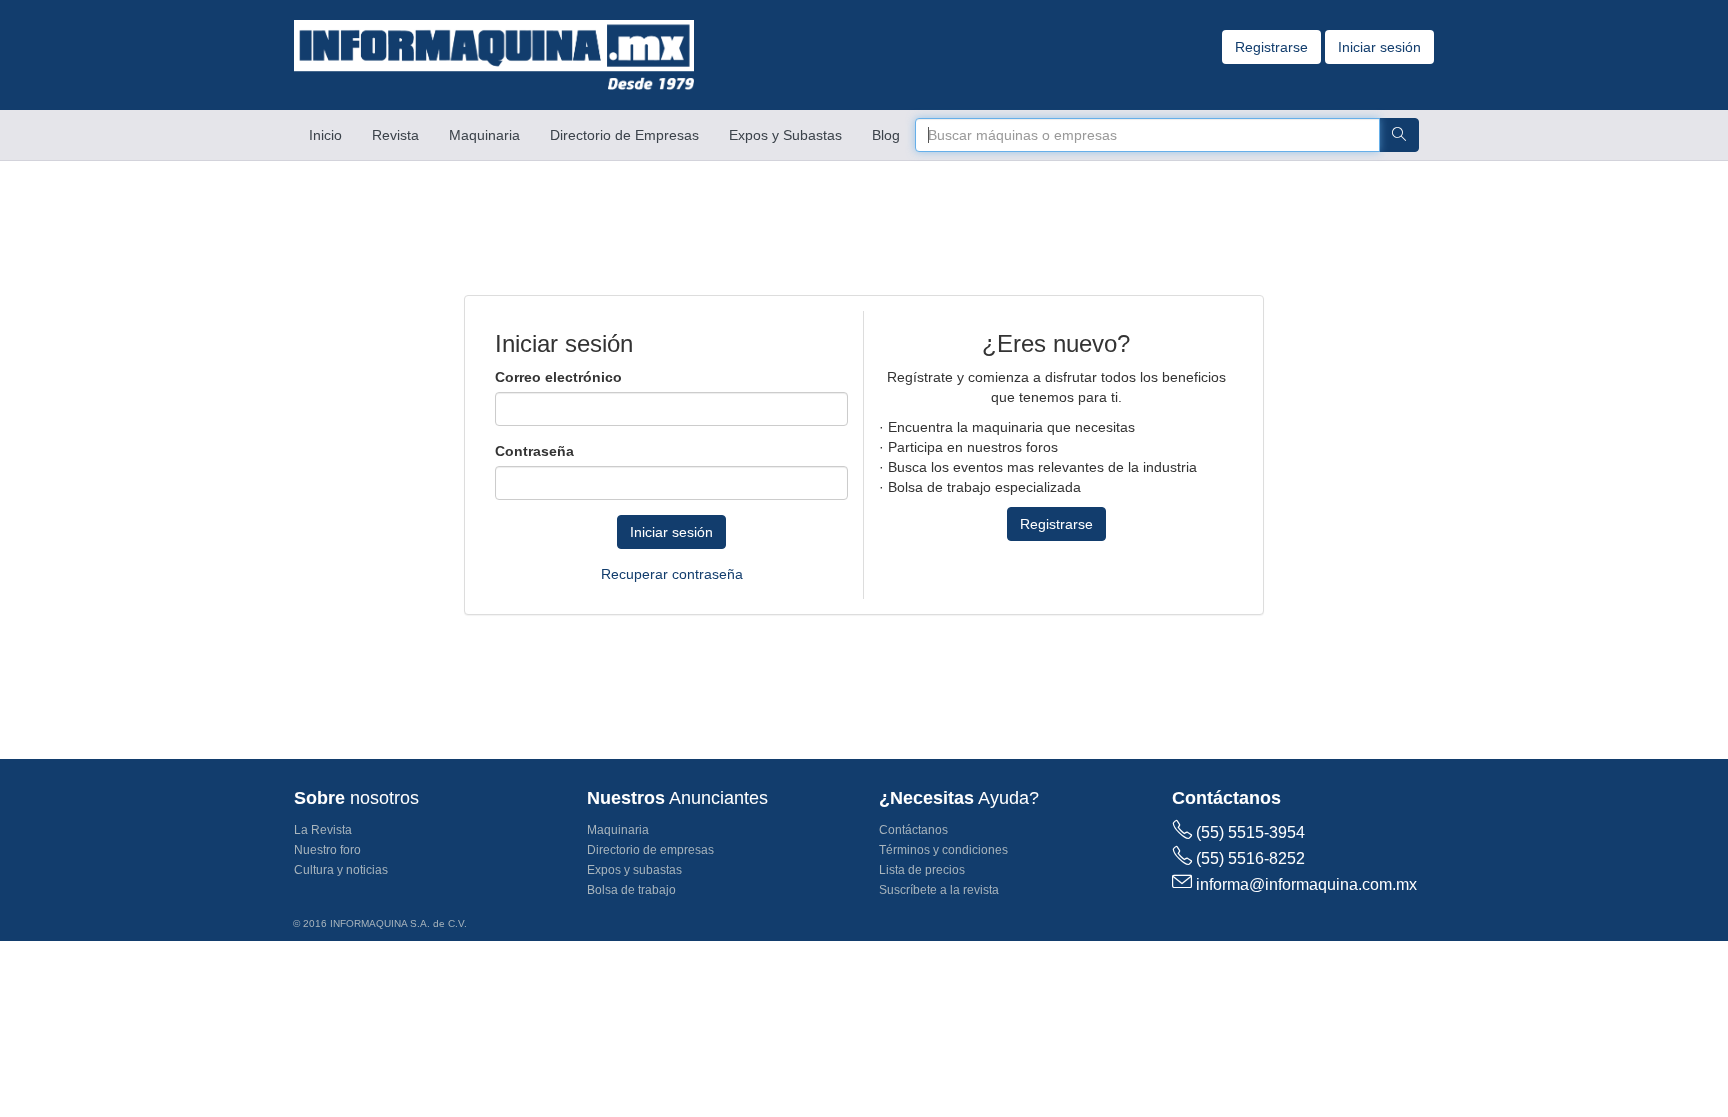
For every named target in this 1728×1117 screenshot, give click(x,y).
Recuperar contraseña (672, 574)
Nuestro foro (327, 850)
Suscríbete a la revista (939, 890)
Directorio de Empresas (624, 135)
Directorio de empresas (650, 850)
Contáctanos (913, 830)
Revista (395, 135)
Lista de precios (922, 870)
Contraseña (534, 451)
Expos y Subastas (785, 135)
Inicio (333, 134)
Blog (886, 135)
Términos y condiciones (943, 850)
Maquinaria (484, 135)
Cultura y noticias (341, 870)
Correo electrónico (558, 377)
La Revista (323, 830)
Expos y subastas (634, 870)
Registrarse (1271, 47)
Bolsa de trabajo (631, 890)
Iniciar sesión (1379, 47)
